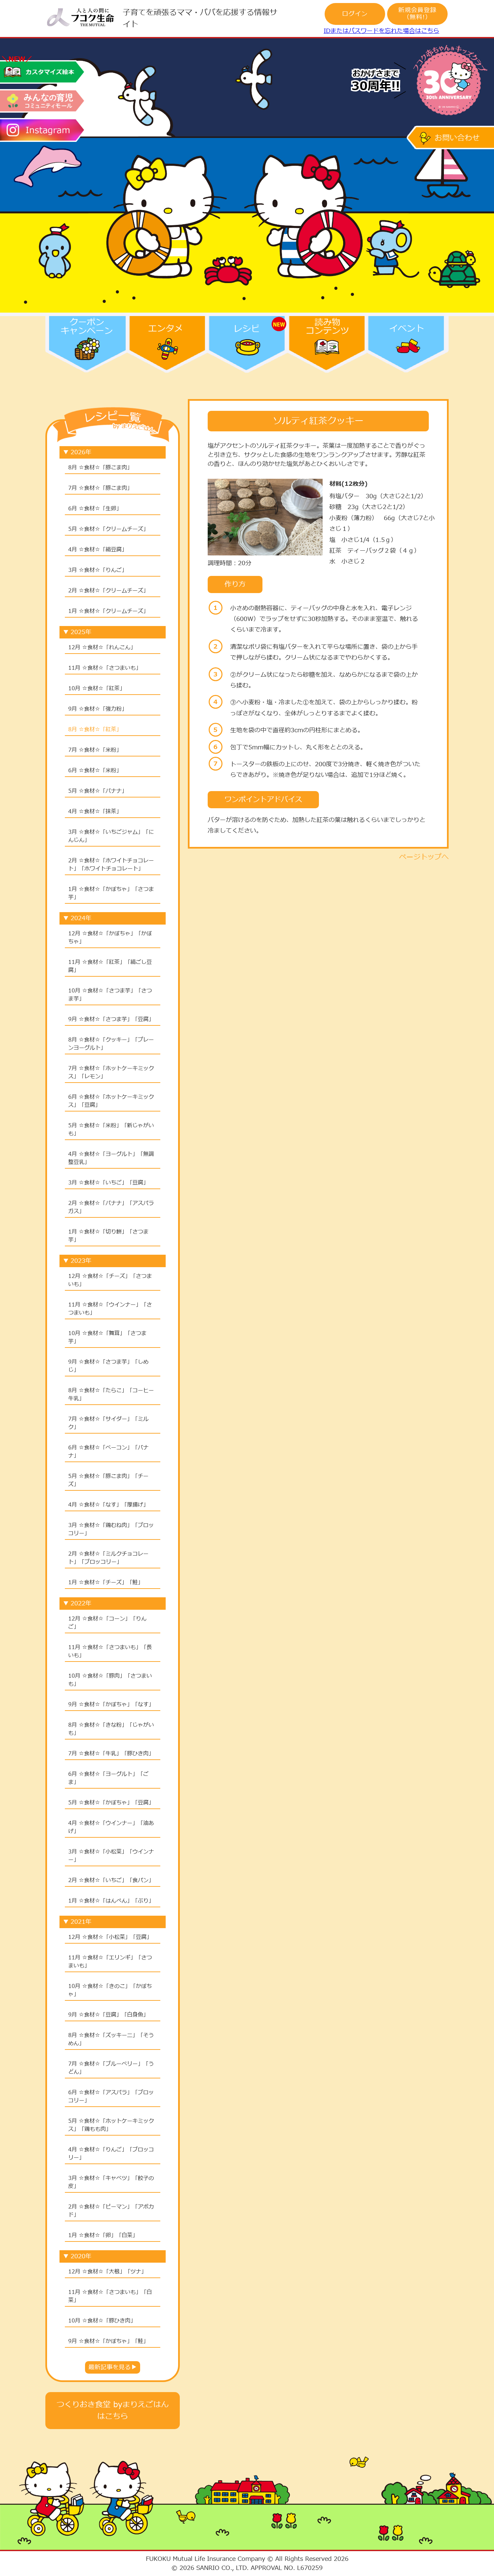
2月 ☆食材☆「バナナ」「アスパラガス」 (111, 1207)
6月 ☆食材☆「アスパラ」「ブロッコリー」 (111, 2097)
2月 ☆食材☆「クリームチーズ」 (108, 591)
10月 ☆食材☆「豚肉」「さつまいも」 (110, 1680)
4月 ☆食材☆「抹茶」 (95, 812)
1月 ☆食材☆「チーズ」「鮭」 (106, 1583)
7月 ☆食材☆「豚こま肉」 (100, 488)
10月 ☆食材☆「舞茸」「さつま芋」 (107, 1337)
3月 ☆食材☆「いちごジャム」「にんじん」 (111, 836)
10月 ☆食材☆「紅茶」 (97, 689)
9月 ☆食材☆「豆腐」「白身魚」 (108, 2015)
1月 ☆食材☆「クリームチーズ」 (108, 611)
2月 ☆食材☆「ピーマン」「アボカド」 (111, 2211)
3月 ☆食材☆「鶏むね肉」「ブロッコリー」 (111, 1529)
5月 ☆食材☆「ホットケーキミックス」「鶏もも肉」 (111, 2125)
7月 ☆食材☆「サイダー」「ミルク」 (108, 1423)
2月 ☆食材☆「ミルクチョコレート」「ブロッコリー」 (108, 1558)
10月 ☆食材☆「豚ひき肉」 (102, 2321)
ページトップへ (424, 857)
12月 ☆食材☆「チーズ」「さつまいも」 (110, 1280)
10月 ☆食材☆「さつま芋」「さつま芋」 (110, 995)
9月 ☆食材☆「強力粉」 (98, 709)
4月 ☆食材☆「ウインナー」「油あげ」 (111, 1827)
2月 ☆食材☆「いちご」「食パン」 (111, 1880)
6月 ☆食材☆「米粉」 (95, 771)
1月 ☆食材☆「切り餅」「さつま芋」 (108, 1236)
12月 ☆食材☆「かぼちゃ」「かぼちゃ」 (110, 938)
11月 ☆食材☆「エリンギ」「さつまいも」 (110, 1962)
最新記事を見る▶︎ (113, 2367)
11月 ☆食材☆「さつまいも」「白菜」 (110, 2296)
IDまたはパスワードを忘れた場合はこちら (381, 31)
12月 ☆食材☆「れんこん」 (102, 648)
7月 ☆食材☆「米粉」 (95, 750)
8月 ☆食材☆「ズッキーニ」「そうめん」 (111, 2039)
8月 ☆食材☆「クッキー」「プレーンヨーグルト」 (111, 1044)
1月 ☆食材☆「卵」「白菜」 (103, 2235)
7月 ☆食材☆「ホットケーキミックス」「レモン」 (111, 1072)
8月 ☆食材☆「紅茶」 (95, 730)
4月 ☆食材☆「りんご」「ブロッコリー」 (111, 2154)
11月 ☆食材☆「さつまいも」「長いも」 (110, 1651)
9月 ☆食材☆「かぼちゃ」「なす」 (111, 1705)
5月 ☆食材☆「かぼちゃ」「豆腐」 (111, 1803)
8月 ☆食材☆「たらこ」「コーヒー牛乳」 (111, 1395)
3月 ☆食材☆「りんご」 (98, 570)
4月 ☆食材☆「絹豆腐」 (98, 550)
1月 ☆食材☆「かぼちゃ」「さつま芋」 (111, 893)
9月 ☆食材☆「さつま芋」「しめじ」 (108, 1366)
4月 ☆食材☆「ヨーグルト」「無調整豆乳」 (111, 1158)
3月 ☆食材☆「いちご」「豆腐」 (108, 1183)
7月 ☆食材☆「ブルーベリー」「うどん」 (111, 2068)
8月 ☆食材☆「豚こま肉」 (100, 468)
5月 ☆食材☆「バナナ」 (98, 791)
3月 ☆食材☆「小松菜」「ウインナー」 (111, 1856)
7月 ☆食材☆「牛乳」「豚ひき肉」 (111, 1754)
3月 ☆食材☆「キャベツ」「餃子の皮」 (111, 2182)
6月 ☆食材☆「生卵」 (95, 509)
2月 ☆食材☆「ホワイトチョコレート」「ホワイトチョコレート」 (111, 865)
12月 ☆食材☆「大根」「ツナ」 (107, 2272)
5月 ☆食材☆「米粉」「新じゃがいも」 (111, 1130)
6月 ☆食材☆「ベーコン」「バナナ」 (108, 1452)
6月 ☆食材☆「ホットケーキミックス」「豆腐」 (111, 1101)
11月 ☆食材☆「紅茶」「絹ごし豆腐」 (110, 966)
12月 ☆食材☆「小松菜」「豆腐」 (110, 1937)
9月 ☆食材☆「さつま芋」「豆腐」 (111, 1019)
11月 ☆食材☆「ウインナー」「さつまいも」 (110, 1309)
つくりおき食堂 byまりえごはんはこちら (113, 2411)
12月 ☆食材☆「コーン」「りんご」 (107, 1623)
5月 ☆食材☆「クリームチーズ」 (108, 529)
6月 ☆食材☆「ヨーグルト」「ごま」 (108, 1778)
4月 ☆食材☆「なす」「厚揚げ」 (108, 1505)
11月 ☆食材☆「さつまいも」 (105, 668)
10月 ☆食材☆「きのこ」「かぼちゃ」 (110, 1990)
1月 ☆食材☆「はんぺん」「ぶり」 (111, 1901)
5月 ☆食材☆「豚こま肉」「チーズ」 (108, 1480)
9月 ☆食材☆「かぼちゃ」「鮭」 (108, 2341)
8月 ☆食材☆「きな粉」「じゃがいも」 (111, 1729)
